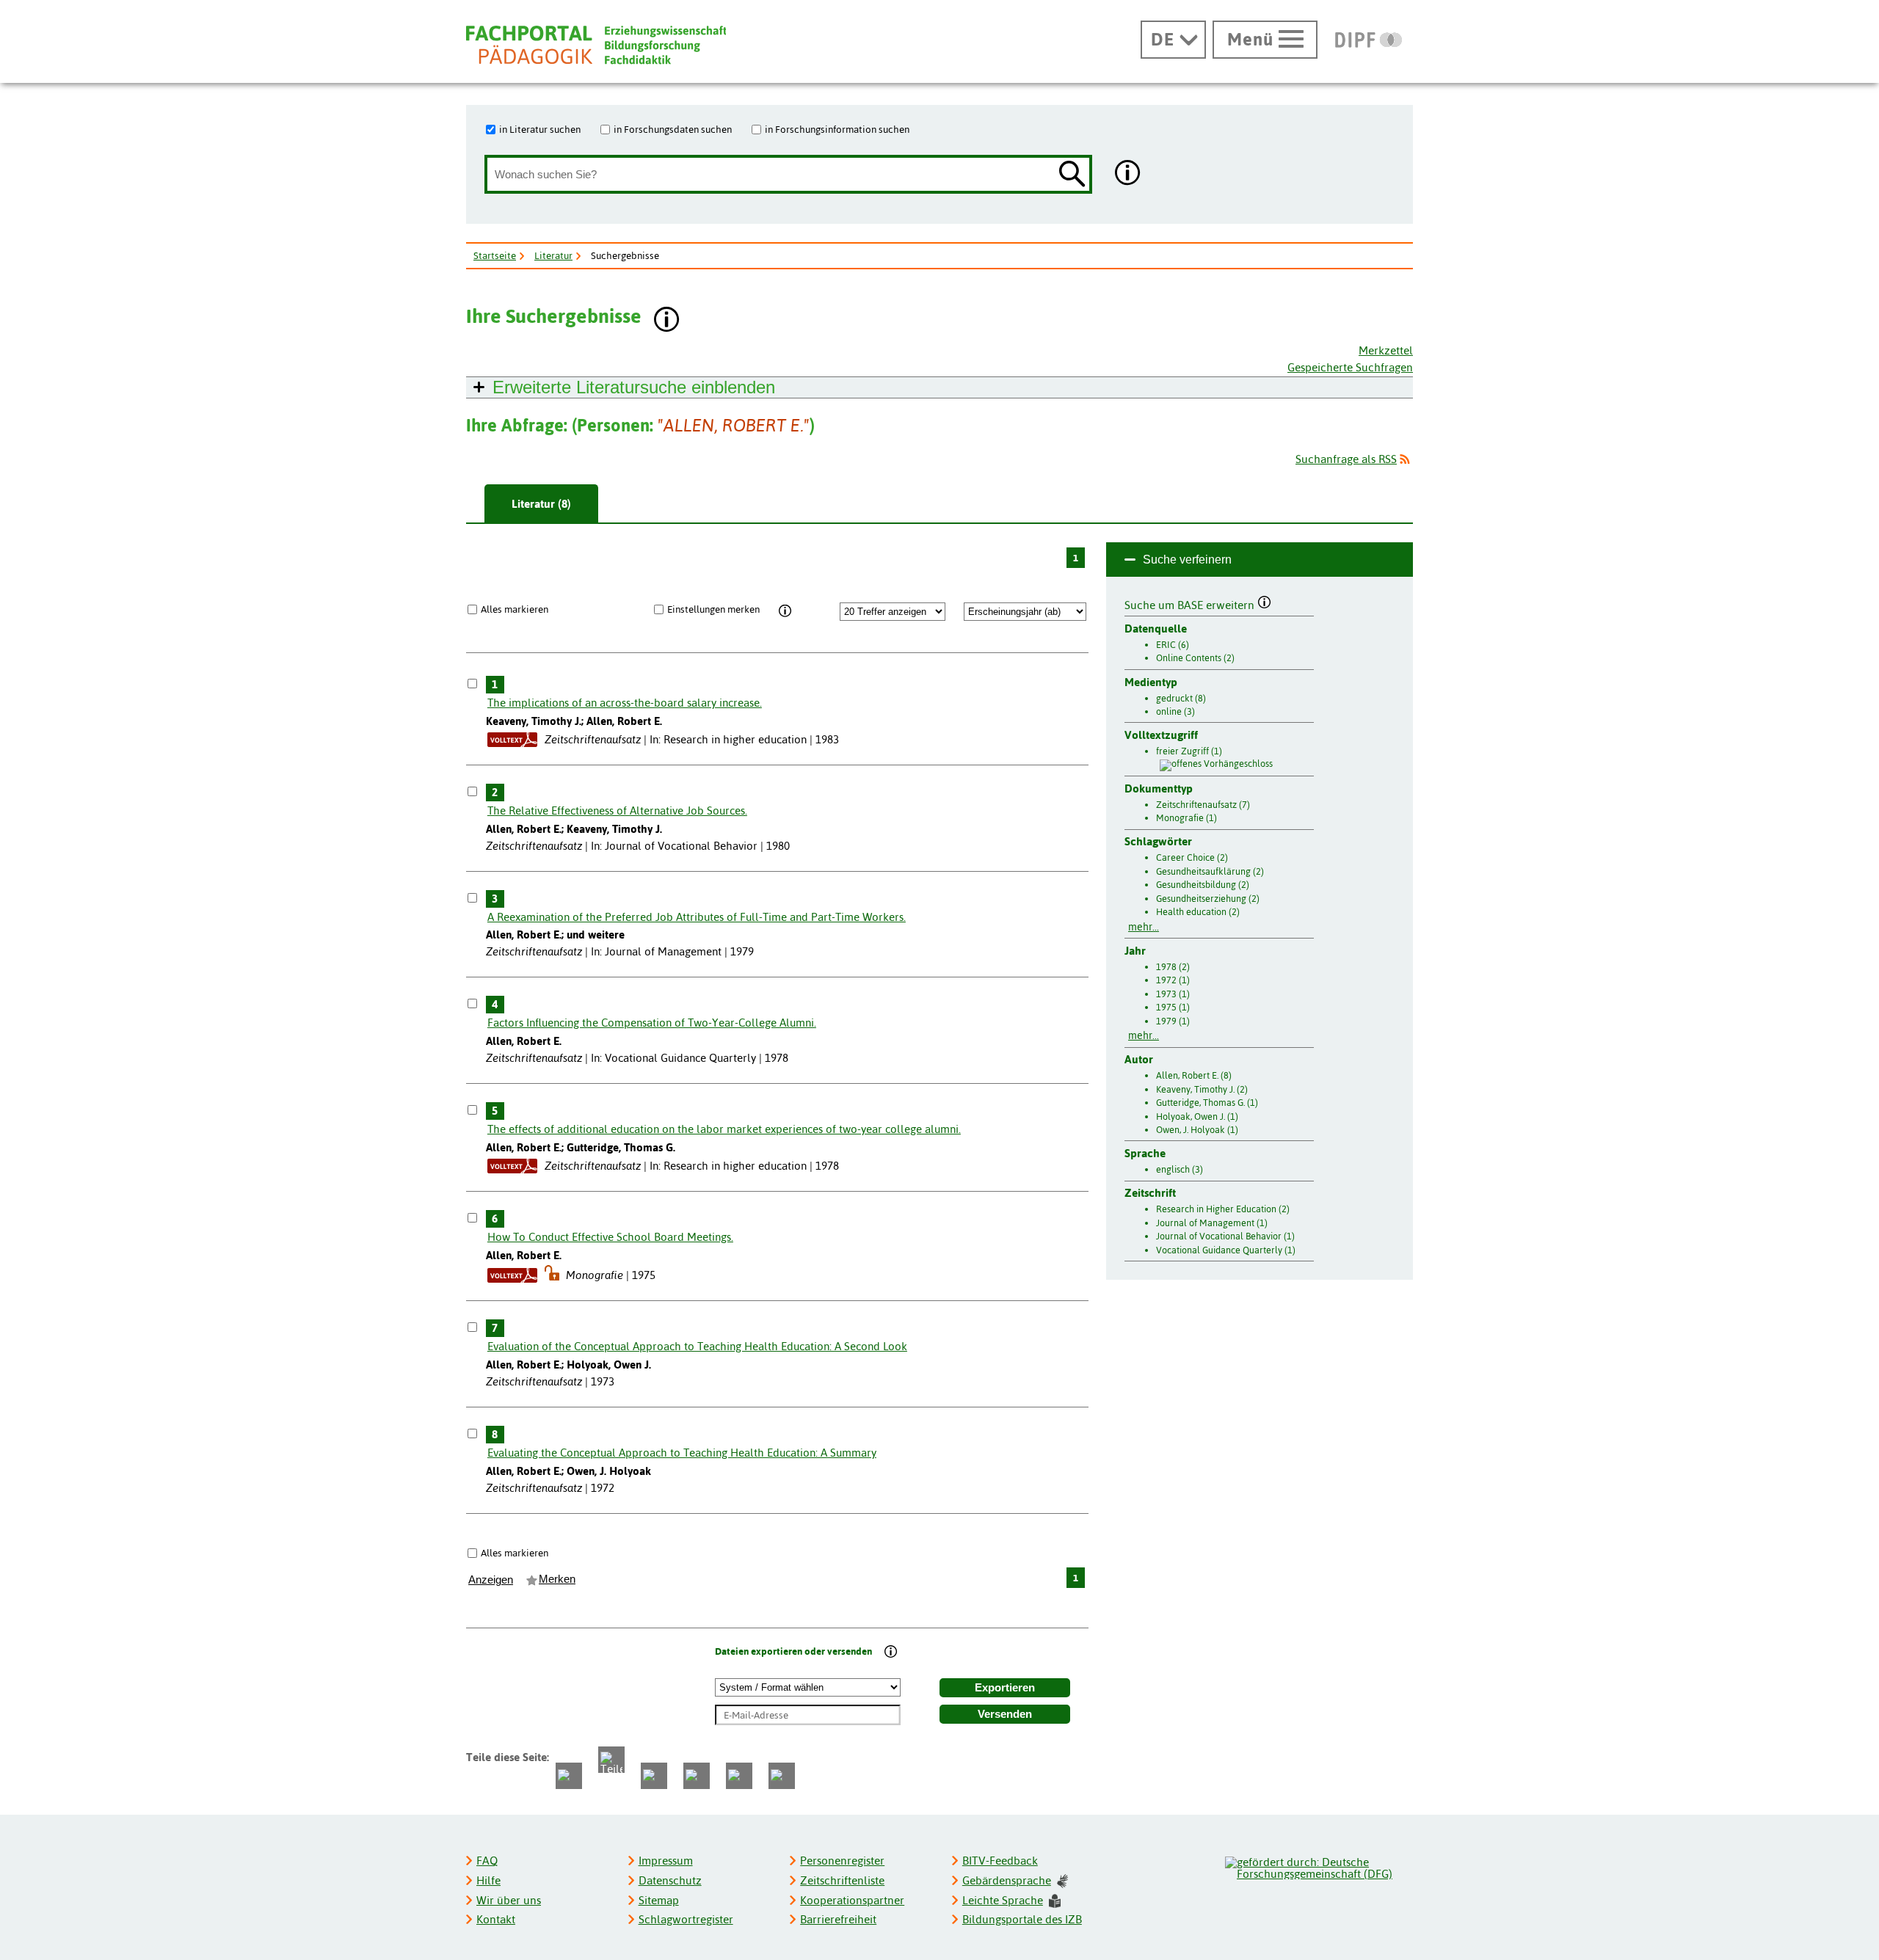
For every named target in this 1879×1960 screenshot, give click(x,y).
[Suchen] (1072, 175)
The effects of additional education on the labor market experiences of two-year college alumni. (724, 1129)
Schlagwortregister (686, 1919)
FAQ (487, 1861)
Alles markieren (515, 609)
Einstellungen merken (713, 609)
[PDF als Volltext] (512, 739)
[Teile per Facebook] (569, 1776)
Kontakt (496, 1919)
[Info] (785, 611)
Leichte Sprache (1003, 1900)
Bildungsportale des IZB (1022, 1919)
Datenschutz (670, 1880)
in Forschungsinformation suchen (837, 129)
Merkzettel (1386, 350)
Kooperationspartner (852, 1900)
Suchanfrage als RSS (1346, 459)
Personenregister (842, 1861)
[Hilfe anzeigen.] (1128, 174)
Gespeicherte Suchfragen (1350, 367)
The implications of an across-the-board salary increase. (625, 703)
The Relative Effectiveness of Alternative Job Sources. (617, 810)
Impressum (666, 1861)
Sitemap (659, 1900)
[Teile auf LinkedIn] (697, 1776)
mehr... (1144, 927)
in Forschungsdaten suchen (673, 129)
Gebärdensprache (1007, 1880)
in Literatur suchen (540, 129)
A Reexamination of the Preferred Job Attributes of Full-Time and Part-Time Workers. (697, 917)
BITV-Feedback (1000, 1861)
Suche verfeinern (1187, 560)
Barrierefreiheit (838, 1919)
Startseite (495, 255)
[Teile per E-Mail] (739, 1776)
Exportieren (1005, 1688)
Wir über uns (509, 1900)
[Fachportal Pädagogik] (596, 45)
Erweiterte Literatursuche (634, 387)
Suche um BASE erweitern (1191, 603)
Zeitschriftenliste (842, 1880)
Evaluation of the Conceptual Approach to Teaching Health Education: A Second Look (697, 1346)
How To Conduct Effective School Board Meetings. (610, 1237)
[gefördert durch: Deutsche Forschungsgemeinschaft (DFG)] (1318, 1866)
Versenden (1005, 1714)
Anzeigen (491, 1580)
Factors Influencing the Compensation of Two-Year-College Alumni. (652, 1023)
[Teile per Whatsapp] (654, 1776)
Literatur (553, 255)
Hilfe (488, 1880)
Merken (557, 1579)
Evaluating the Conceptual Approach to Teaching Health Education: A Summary (682, 1453)
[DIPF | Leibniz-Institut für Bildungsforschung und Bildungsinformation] (1369, 40)
